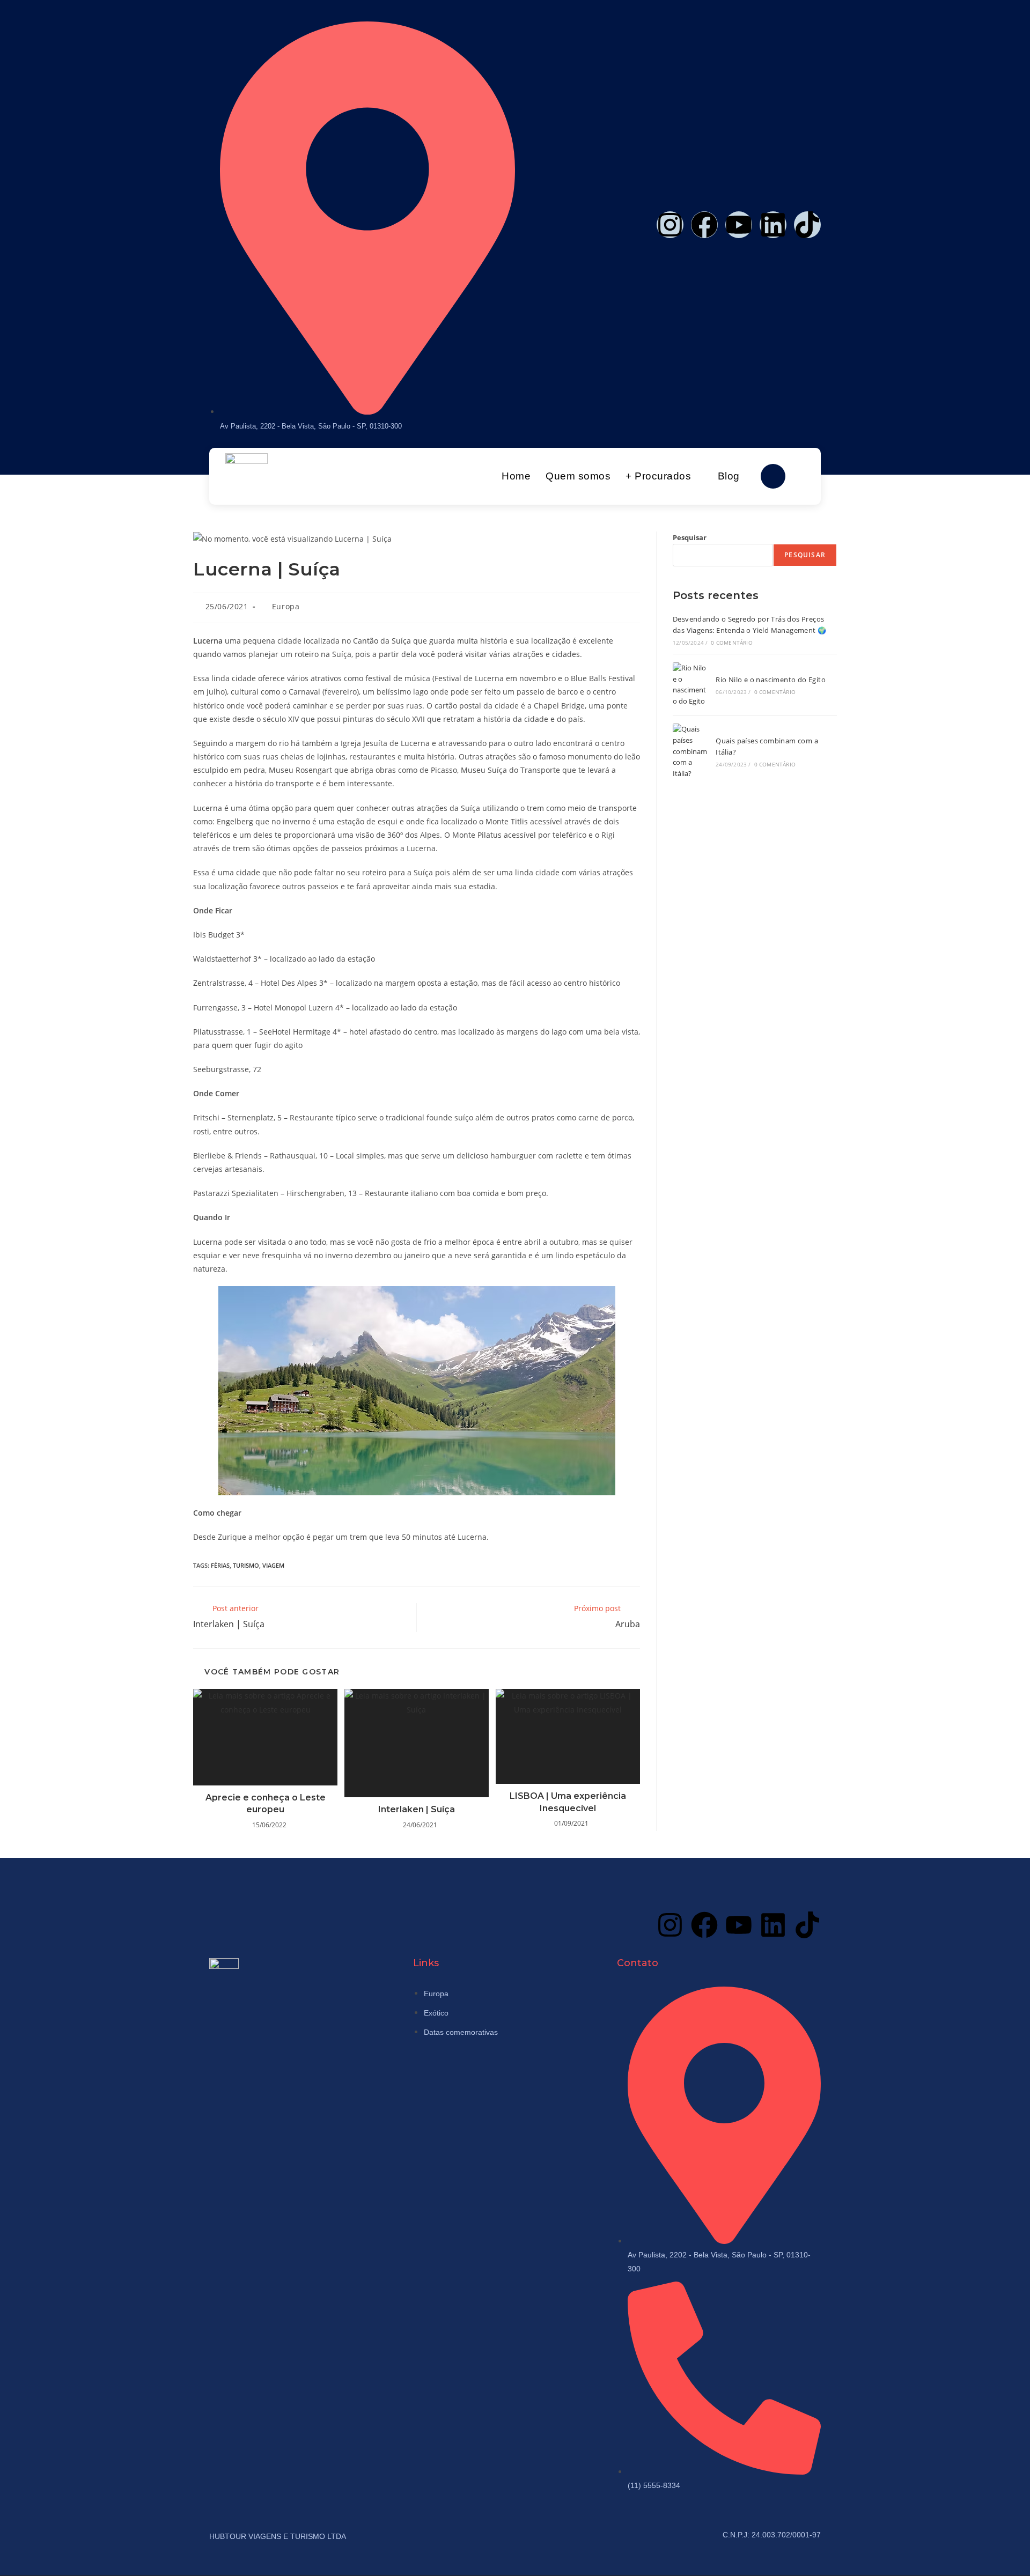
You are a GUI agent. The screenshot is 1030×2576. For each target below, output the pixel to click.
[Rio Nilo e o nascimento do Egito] (691, 685)
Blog (729, 476)
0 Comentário (731, 643)
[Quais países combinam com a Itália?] (691, 751)
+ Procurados (658, 476)
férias (220, 1565)
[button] (773, 476)
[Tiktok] (807, 225)
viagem (273, 1565)
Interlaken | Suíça (417, 1809)
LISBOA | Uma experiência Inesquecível (568, 1802)
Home (516, 476)
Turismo (246, 1565)
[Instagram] (670, 225)
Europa (286, 606)
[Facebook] (704, 225)
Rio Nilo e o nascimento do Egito (771, 680)
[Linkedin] (773, 225)
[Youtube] (739, 225)
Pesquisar (690, 537)
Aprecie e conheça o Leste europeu (266, 1803)
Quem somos (578, 476)
